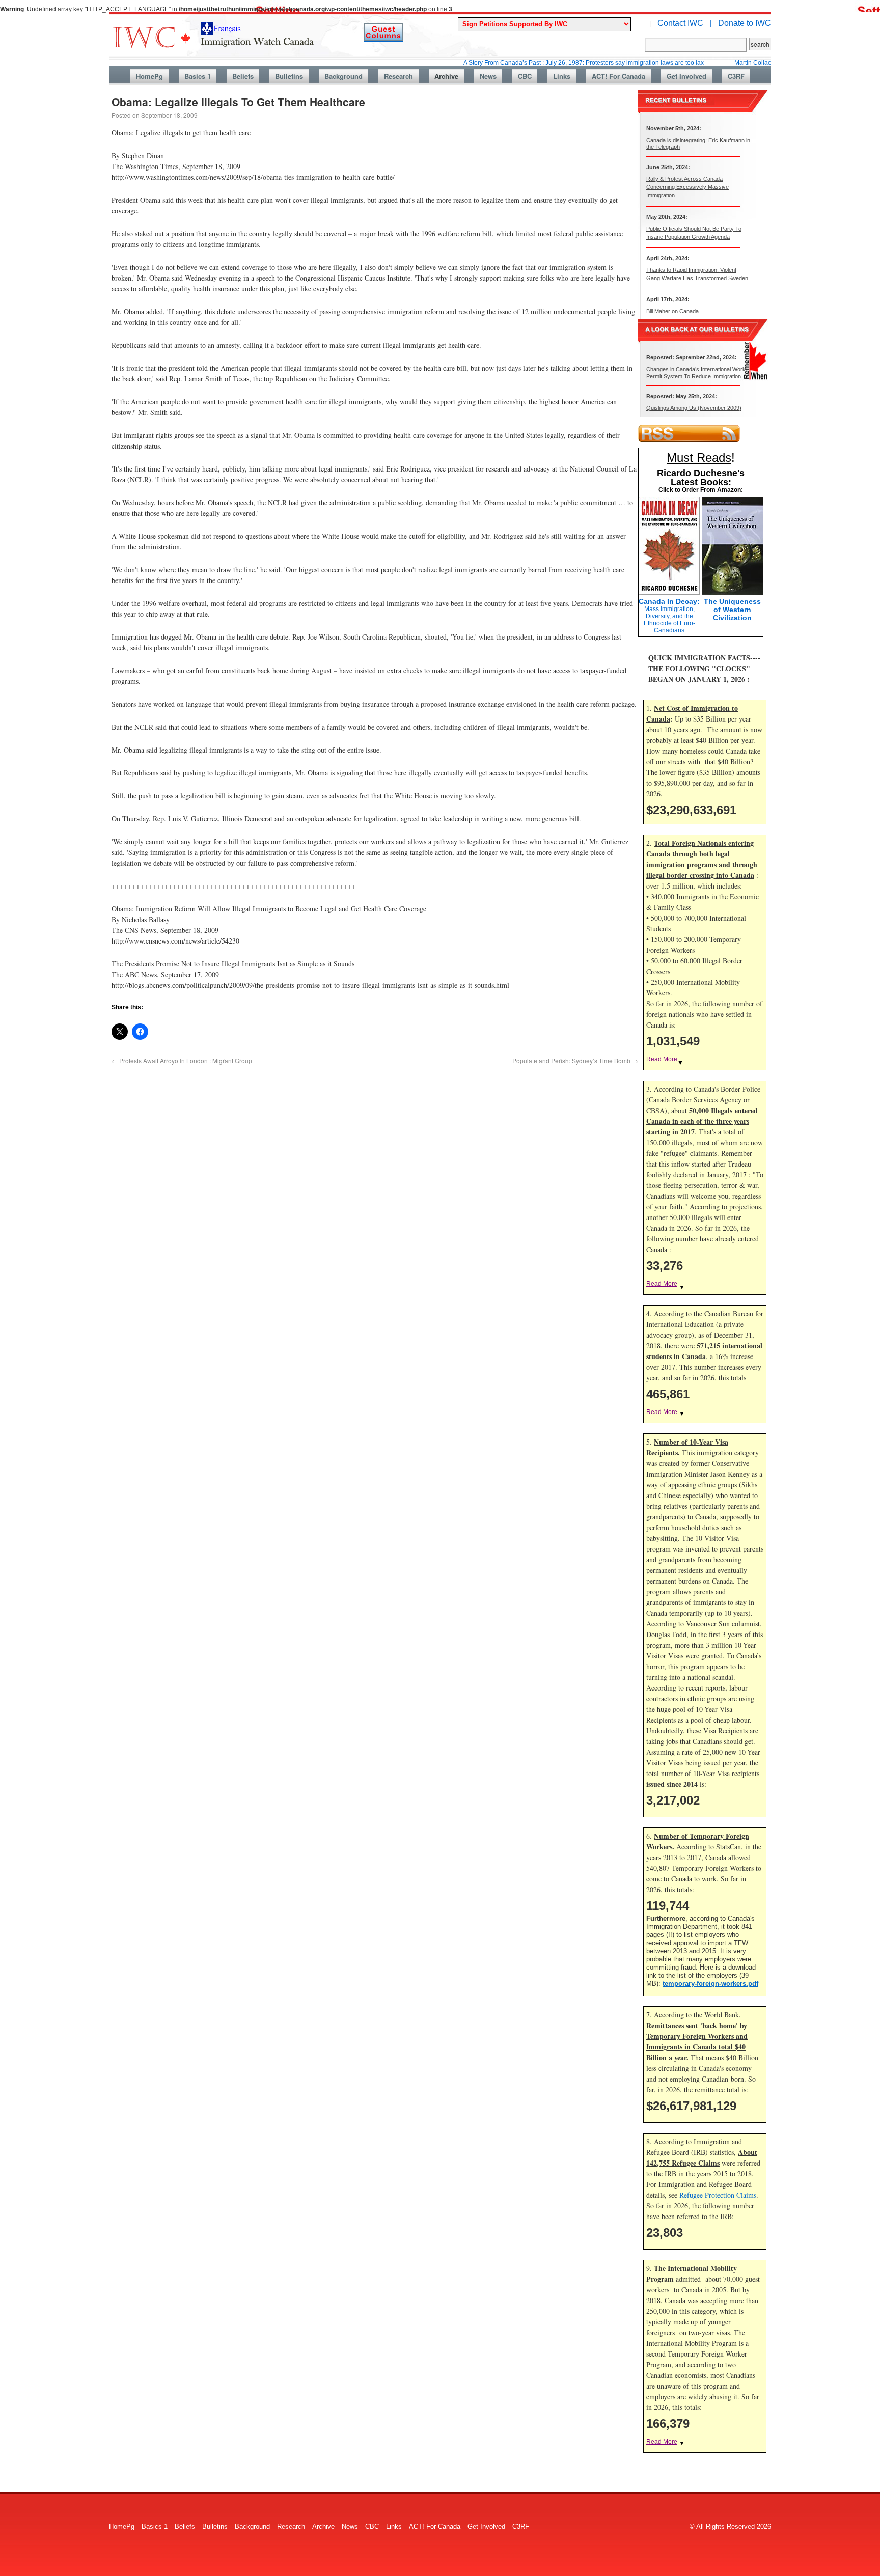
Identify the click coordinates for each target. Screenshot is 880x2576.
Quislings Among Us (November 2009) (694, 408)
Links (562, 76)
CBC (525, 76)
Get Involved (686, 76)
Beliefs (243, 76)
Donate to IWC (745, 23)
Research (398, 76)
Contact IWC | (684, 23)
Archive (446, 76)
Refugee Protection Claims (718, 2195)
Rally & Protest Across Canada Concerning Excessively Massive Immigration (687, 187)
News (488, 76)
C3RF (736, 76)
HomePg (149, 76)
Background (343, 76)
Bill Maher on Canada (672, 311)
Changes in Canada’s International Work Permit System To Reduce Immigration (696, 372)
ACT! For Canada (618, 76)
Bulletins (289, 76)
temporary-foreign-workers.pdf (710, 1984)
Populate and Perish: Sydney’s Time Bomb (575, 1060)
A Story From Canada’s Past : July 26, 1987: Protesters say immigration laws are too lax (528, 63)
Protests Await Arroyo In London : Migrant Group (182, 1060)
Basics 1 (198, 76)
